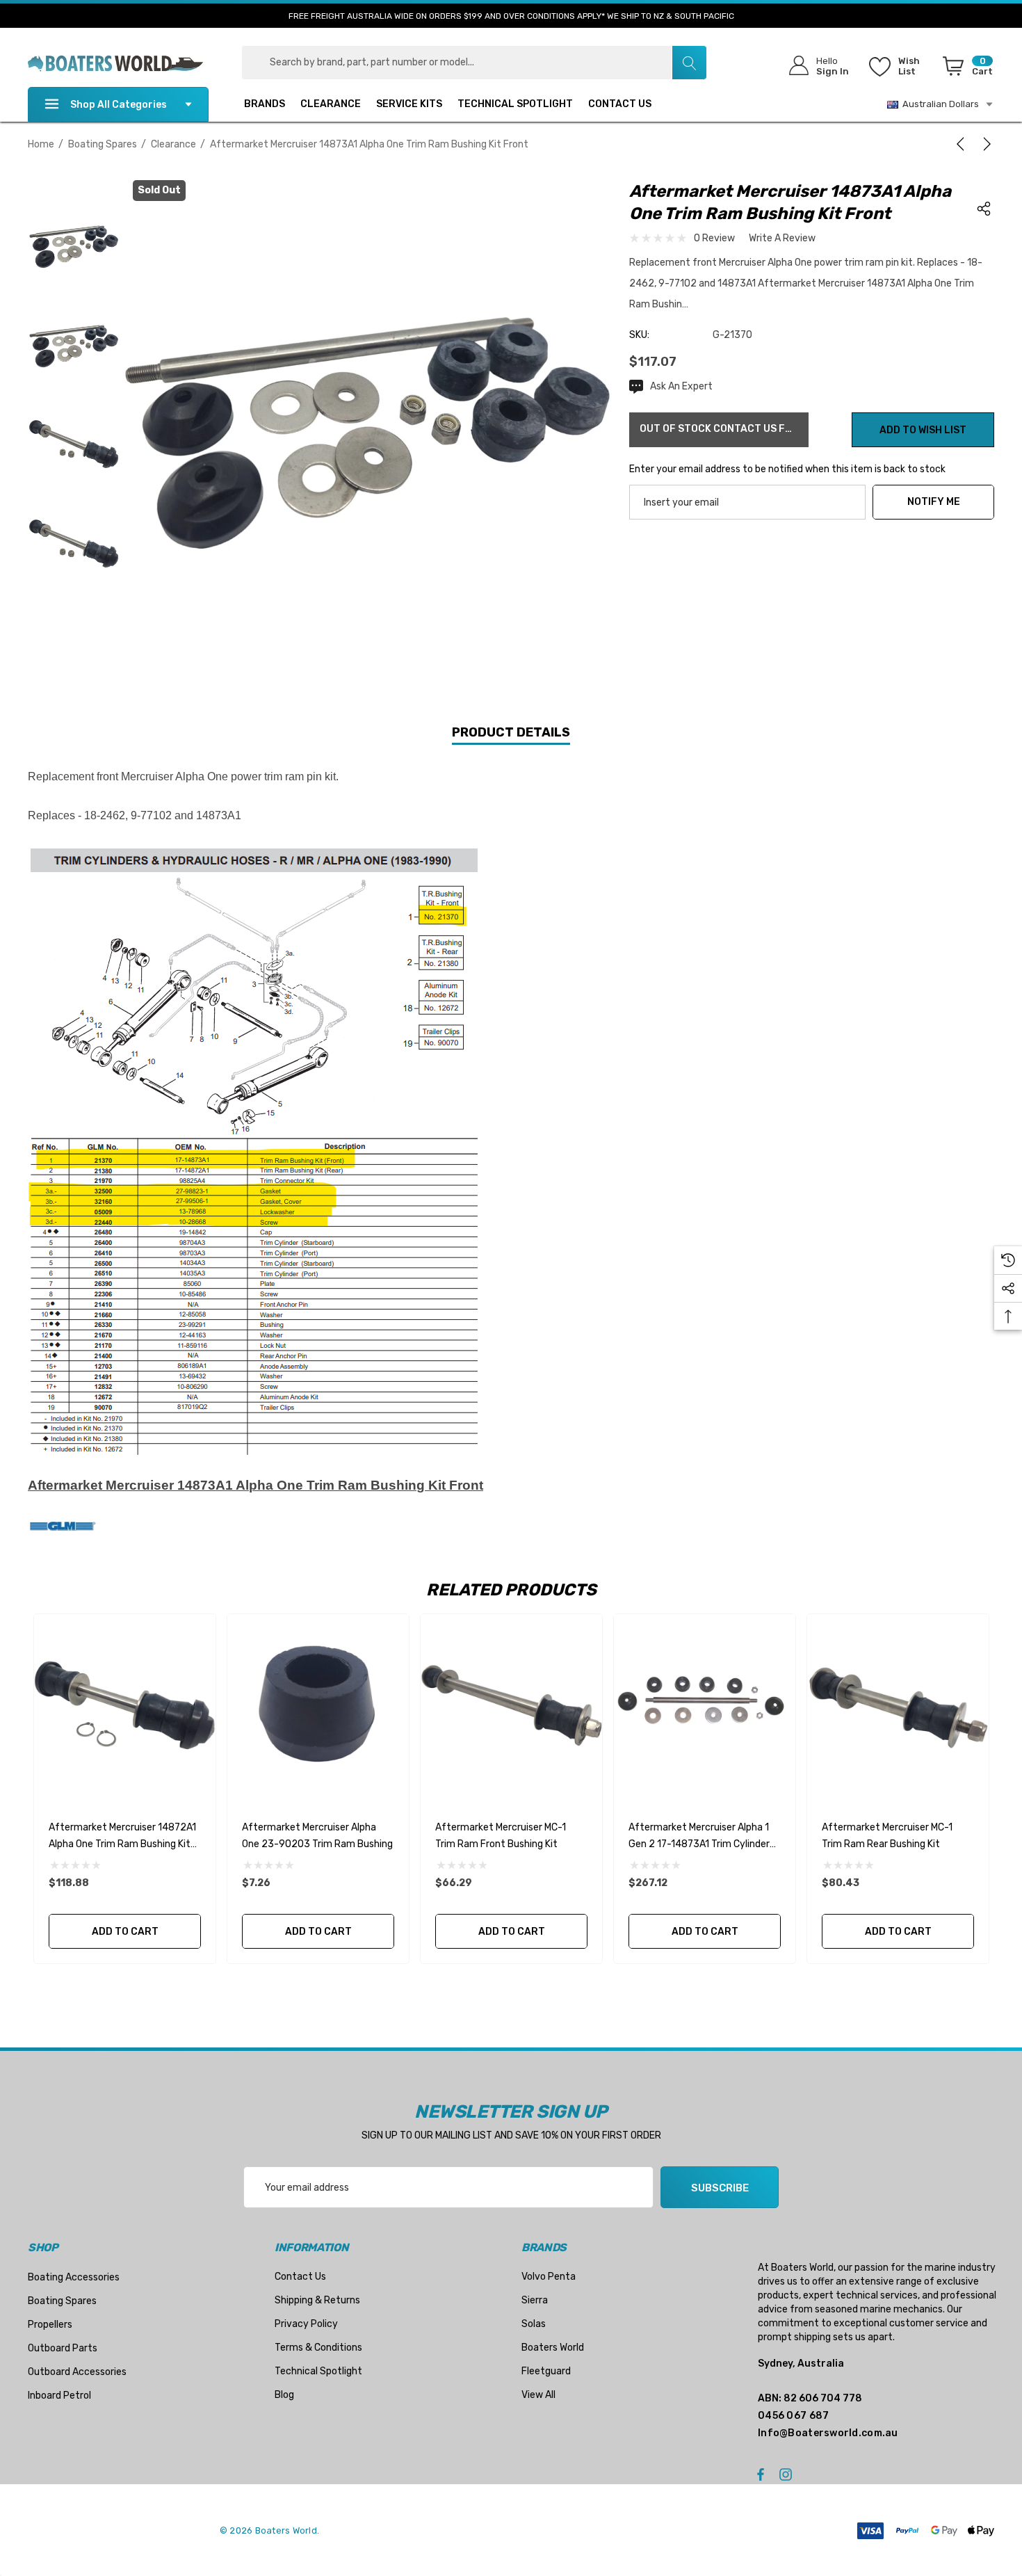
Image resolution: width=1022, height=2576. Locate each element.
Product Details (511, 732)
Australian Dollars (939, 104)
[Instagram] (788, 2474)
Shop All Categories (119, 105)
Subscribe (720, 2188)
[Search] (689, 63)
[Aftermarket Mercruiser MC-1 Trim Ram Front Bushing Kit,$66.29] (511, 1705)
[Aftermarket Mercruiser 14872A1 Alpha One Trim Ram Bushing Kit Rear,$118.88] (125, 1705)
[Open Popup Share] (984, 209)
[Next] (984, 144)
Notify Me (934, 502)
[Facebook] (761, 2474)
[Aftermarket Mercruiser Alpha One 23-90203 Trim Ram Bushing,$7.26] (318, 1705)
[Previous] (963, 144)
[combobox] (474, 63)
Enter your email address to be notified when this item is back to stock (787, 469)
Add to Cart (124, 1932)
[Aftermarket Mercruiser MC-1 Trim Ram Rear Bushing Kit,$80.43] (898, 1705)
